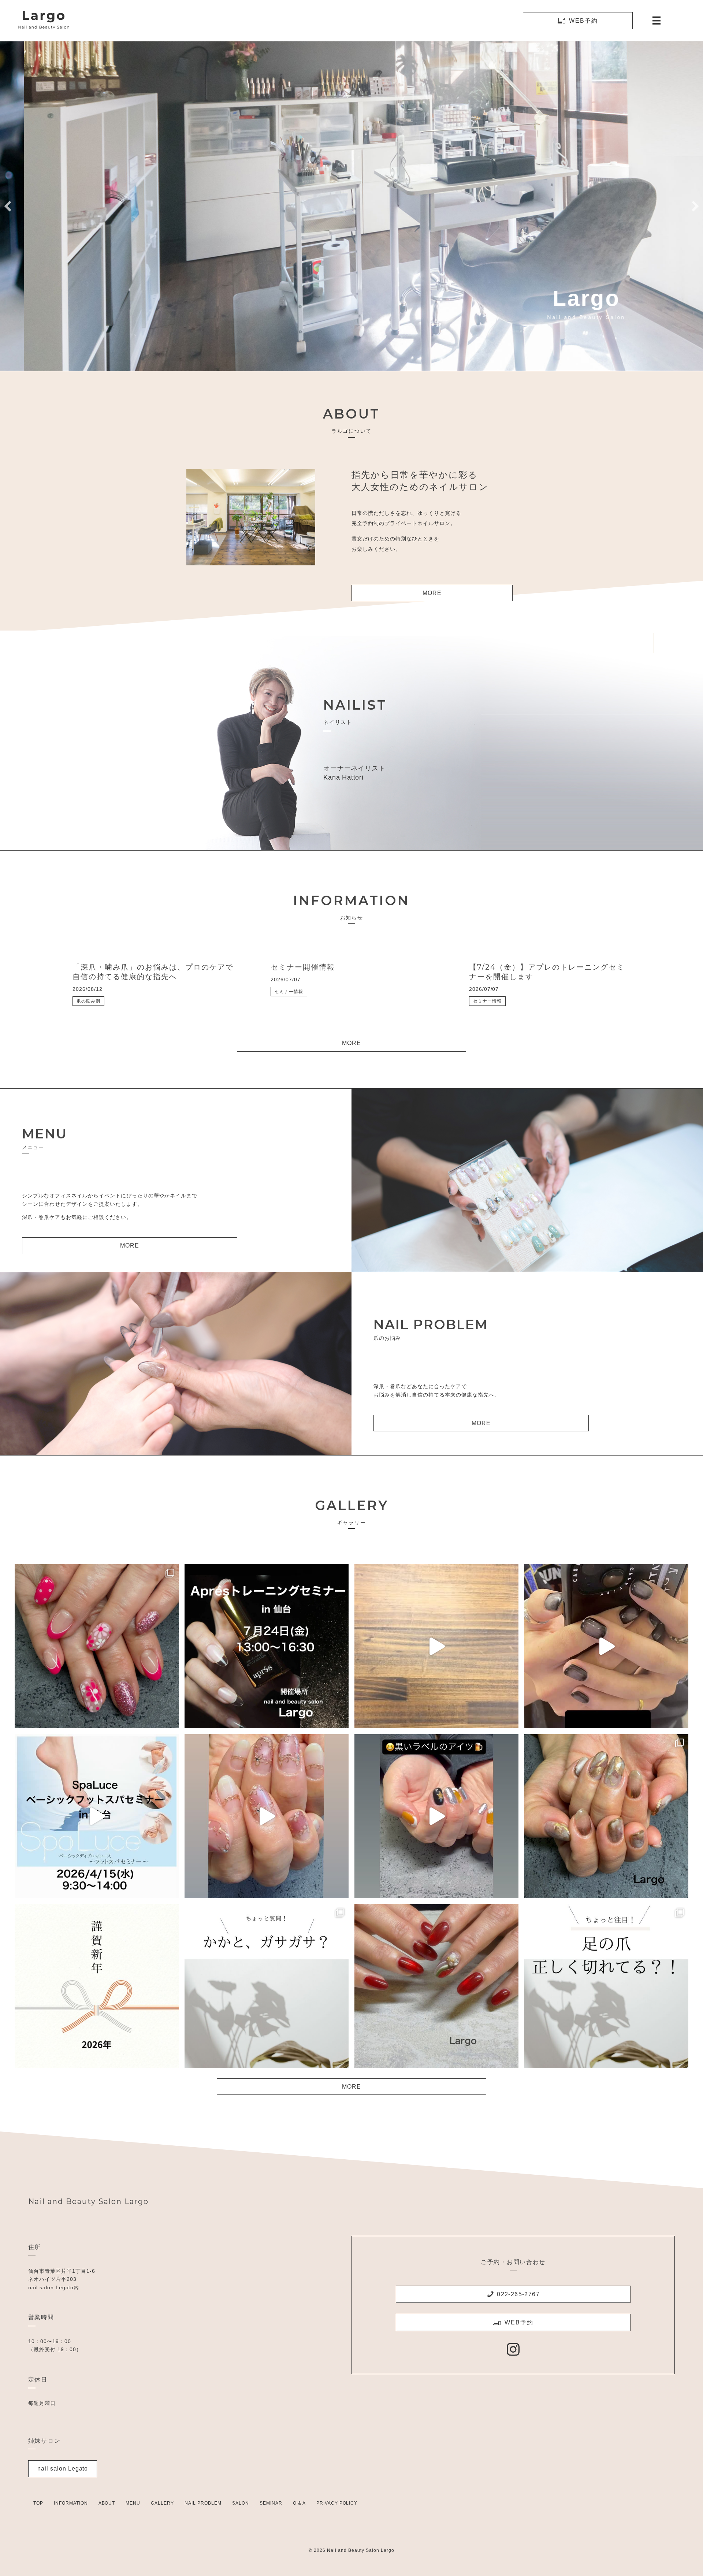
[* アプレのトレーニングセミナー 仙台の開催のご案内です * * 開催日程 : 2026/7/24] (267, 1646)
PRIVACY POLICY (337, 2503)
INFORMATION (71, 2503)
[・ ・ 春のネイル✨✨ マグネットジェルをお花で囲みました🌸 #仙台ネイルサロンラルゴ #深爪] (267, 1816)
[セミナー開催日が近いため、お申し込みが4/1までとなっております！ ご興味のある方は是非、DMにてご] (97, 1816)
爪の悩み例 (88, 1001)
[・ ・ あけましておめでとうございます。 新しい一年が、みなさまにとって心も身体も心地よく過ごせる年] (97, 1986)
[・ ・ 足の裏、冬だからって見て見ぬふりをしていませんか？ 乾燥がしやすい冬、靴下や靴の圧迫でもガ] (267, 1986)
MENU (133, 2503)
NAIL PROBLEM (203, 2503)
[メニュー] (656, 21)
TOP (38, 2503)
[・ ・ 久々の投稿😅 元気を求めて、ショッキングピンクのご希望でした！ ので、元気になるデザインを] (97, 1646)
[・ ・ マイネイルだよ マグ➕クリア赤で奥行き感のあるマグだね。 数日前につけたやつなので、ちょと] (436, 1986)
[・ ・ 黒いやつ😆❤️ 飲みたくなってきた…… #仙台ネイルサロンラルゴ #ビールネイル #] (436, 1816)
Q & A (299, 2503)
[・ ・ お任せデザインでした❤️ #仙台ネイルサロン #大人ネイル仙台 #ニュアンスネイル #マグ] (606, 1816)
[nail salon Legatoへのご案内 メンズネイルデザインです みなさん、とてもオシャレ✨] (606, 1646)
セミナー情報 (289, 992)
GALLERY (162, 2503)
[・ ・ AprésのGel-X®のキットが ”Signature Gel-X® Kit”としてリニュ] (436, 1646)
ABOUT (107, 2503)
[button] (8, 206)
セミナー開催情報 (303, 967)
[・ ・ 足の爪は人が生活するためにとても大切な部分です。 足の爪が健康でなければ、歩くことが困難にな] (606, 1986)
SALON (241, 2503)
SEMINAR (271, 2503)
